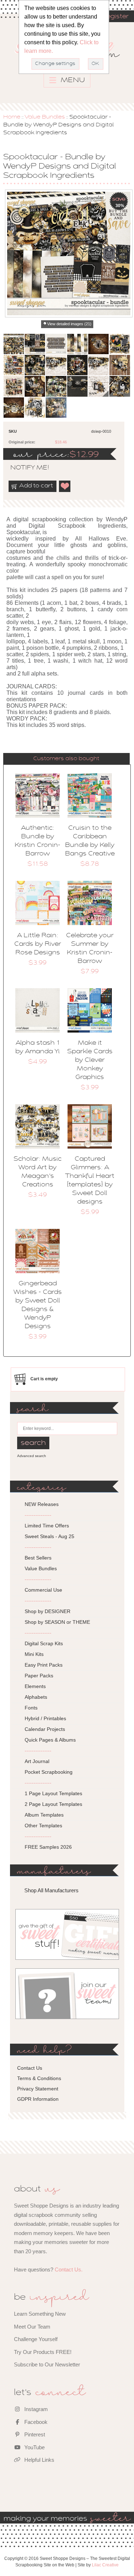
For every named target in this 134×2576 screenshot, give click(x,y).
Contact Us (30, 2068)
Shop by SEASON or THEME (57, 1622)
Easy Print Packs (44, 1665)
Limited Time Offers (47, 1526)
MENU (72, 80)
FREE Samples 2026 (48, 1847)
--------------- (38, 1515)
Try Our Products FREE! (43, 2352)
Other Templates (43, 1826)
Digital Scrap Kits (44, 1643)
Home (12, 117)
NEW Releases (42, 1504)
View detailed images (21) (69, 324)
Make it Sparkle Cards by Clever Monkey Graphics (90, 1060)
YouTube (34, 2447)
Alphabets (36, 1697)
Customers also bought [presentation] (66, 759)
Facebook (35, 2422)
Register (115, 17)
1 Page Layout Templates (53, 1793)
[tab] (66, 759)
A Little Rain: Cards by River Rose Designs (38, 944)
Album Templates (44, 1815)
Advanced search (32, 1456)
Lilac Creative (105, 2565)
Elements (35, 1686)
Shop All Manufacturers (51, 1890)
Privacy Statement (38, 2089)
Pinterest (34, 2434)
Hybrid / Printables (45, 1718)
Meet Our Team (32, 2327)
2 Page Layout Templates (53, 1804)
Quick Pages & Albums (50, 1740)
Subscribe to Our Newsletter (47, 2364)
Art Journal (37, 1761)
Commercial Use (43, 1590)
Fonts (31, 1708)
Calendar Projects (45, 1729)
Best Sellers (38, 1558)
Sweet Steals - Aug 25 (49, 1536)
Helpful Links (39, 2460)
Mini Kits (34, 1654)
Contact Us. (69, 2269)
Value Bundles (45, 117)
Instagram (35, 2409)
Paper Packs (39, 1676)
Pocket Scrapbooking (49, 1772)
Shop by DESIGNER (48, 1611)
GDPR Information (38, 2099)
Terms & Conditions (39, 2078)
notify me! (24, 468)
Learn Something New (40, 2314)
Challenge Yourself (36, 2339)
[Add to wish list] (65, 486)
